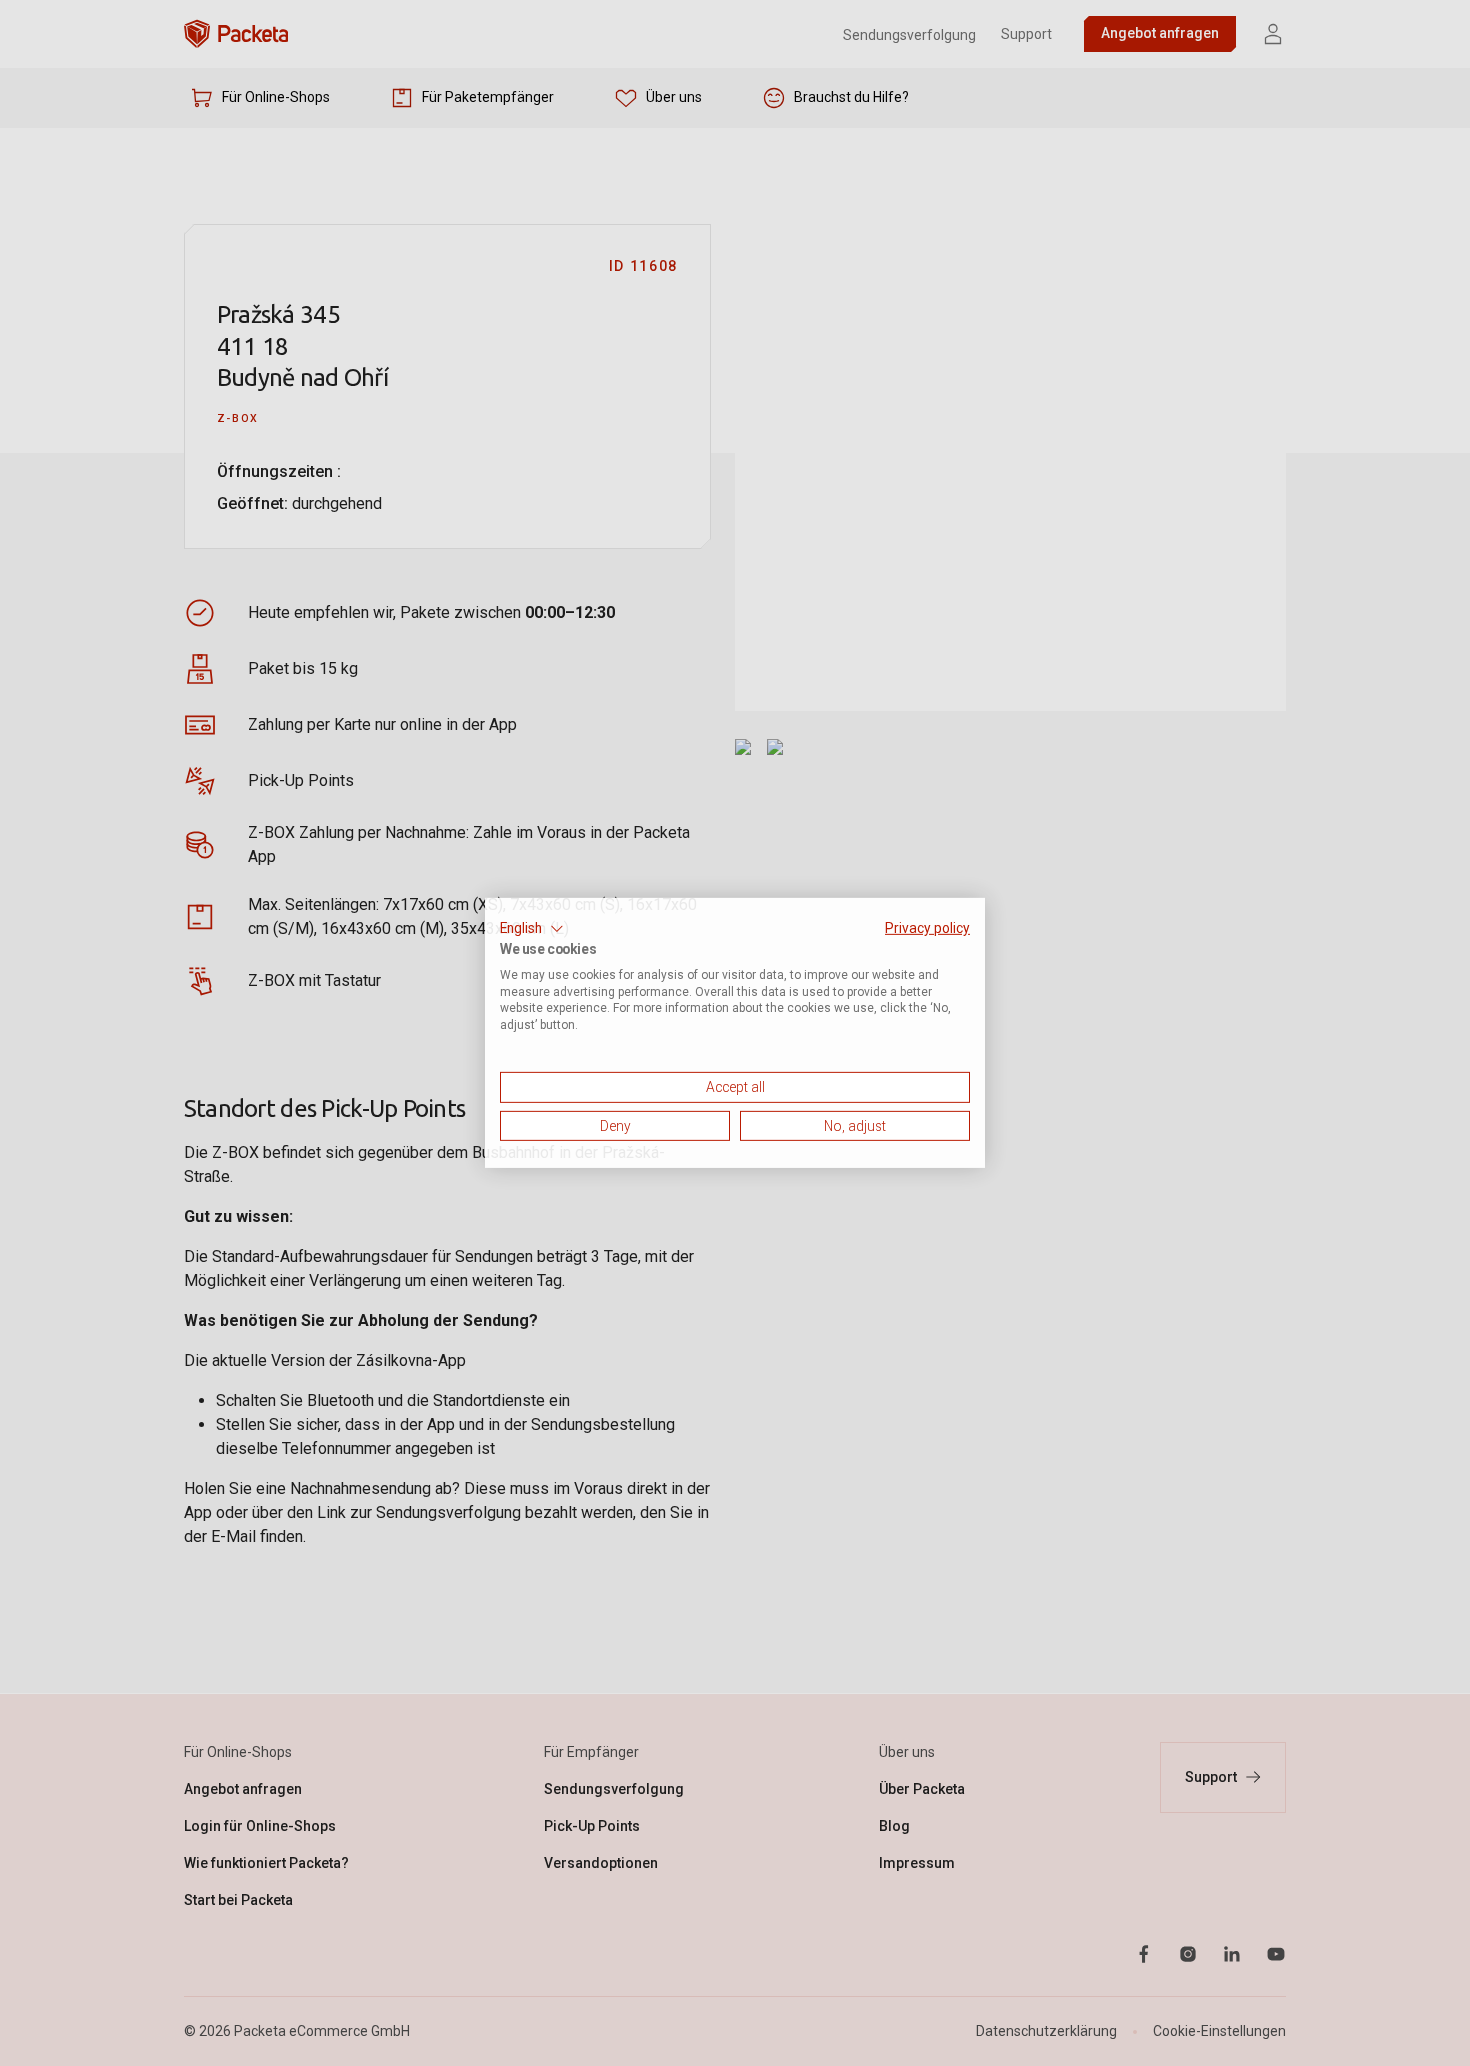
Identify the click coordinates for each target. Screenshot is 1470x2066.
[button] (532, 929)
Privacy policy (927, 928)
